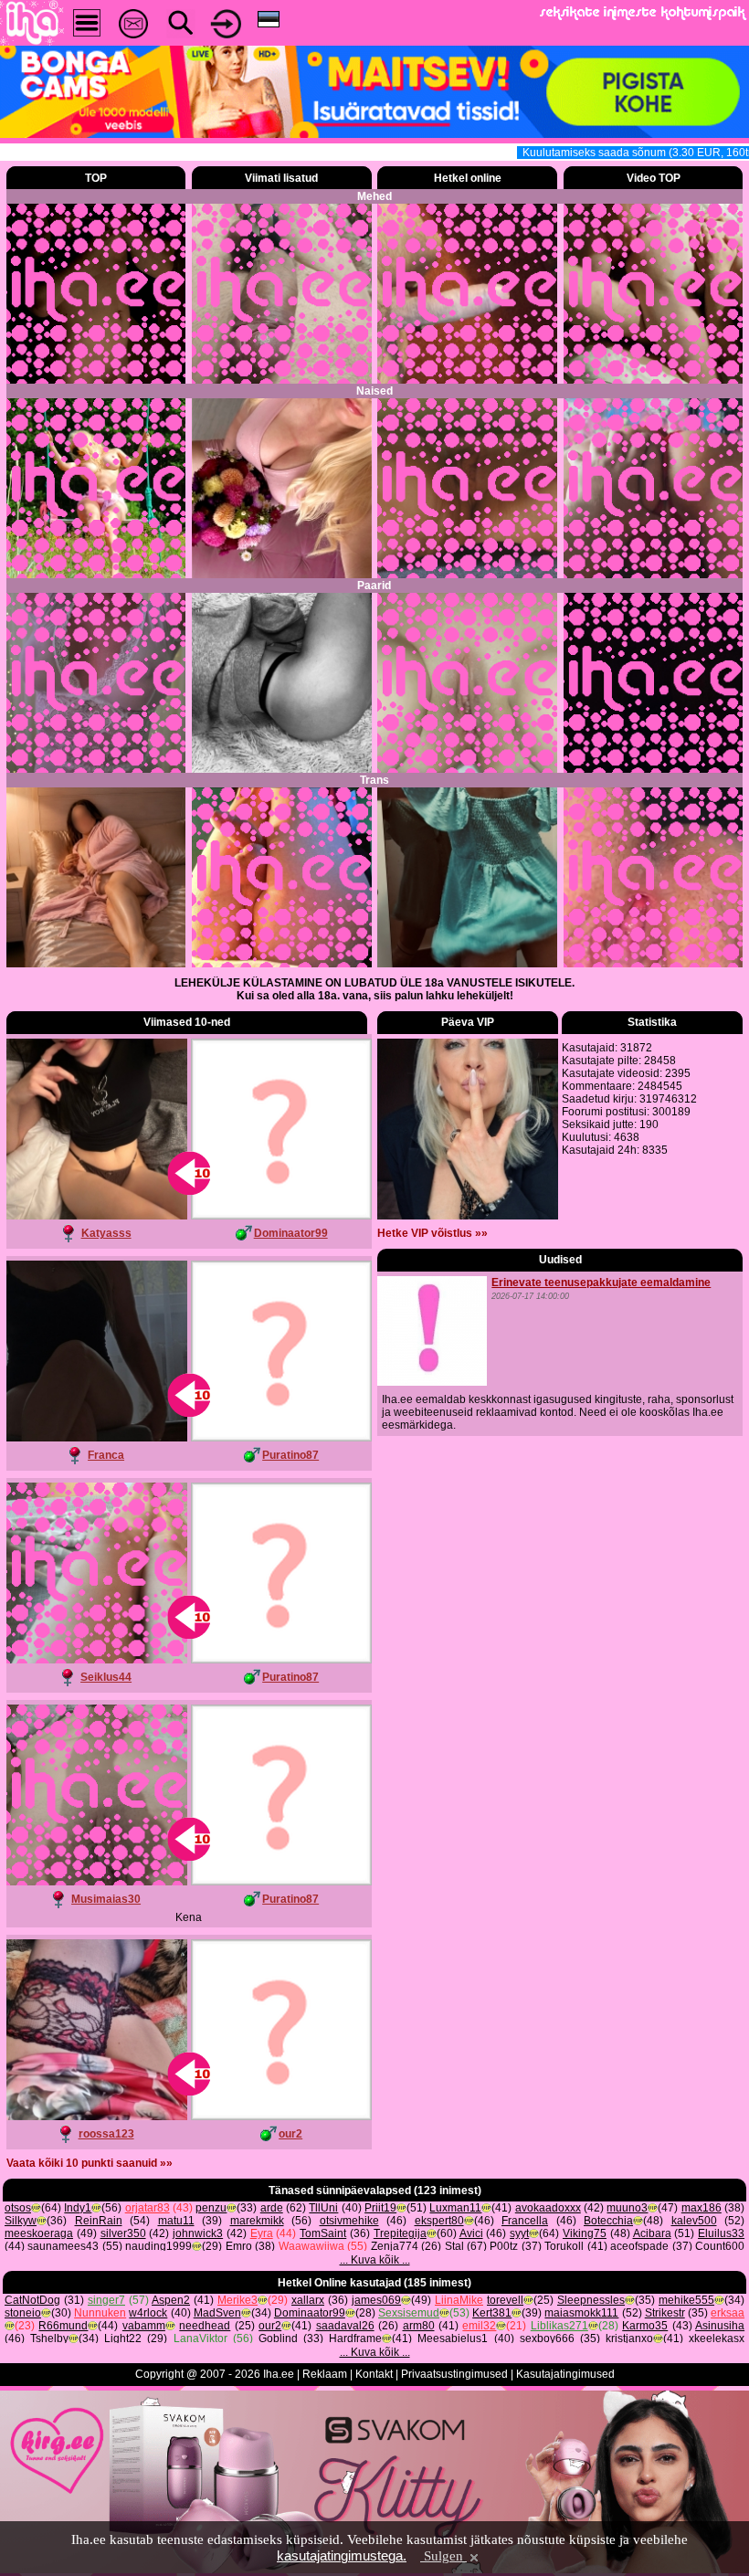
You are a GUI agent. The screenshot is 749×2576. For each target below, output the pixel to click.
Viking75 (585, 2233)
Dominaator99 (291, 1233)
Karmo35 (645, 2326)
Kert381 (492, 2313)
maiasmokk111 (581, 2313)
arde (272, 2208)
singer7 (106, 2300)
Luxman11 (455, 2208)
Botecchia (608, 2221)
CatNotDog (32, 2300)
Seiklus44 (106, 1677)
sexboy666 (547, 2338)
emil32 (479, 2326)
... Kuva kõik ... (375, 2260)
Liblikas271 (559, 2326)
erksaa (728, 2313)
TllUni (323, 2208)
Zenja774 (395, 2246)
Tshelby (49, 2338)
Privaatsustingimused (454, 2374)
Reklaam (325, 2374)
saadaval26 (345, 2326)
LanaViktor (200, 2338)
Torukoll (564, 2246)
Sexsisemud (409, 2313)
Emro (239, 2246)
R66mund (63, 2326)
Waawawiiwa (311, 2246)
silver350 (123, 2233)
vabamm (144, 2326)
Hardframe (355, 2338)
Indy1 (78, 2208)
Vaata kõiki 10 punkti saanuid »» (90, 2163)
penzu (211, 2208)
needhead (205, 2326)
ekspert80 (439, 2221)
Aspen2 (171, 2300)
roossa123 (106, 2134)
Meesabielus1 (453, 2338)
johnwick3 (198, 2233)
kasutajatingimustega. (342, 2555)
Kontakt (374, 2374)
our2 (290, 2134)
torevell (505, 2300)
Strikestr (665, 2313)
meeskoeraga (39, 2233)
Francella (525, 2221)
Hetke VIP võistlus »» (433, 1233)
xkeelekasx (717, 2338)
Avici (471, 2233)
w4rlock (148, 2313)
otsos (18, 2208)
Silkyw (21, 2221)
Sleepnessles (591, 2300)
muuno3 (627, 2208)
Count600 (720, 2246)
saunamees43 (63, 2246)
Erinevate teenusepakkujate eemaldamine (601, 1283)
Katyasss (106, 1233)
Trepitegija (400, 2233)
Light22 (123, 2338)
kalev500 (694, 2221)
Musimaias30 (106, 1899)
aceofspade (639, 2246)
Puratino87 (290, 1455)
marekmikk (257, 2221)
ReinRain (99, 2221)
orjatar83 (148, 2208)
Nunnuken (100, 2313)
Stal (454, 2246)
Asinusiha (720, 2326)
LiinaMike (459, 2300)
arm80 (419, 2326)
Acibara (652, 2233)
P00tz (504, 2246)
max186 (702, 2208)
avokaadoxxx (548, 2208)
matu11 (176, 2221)
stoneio (23, 2313)
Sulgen (443, 2556)
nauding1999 (158, 2246)
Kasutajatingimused (565, 2374)
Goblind (278, 2338)
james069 (376, 2300)
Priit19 (380, 2208)
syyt (519, 2233)
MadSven (217, 2313)
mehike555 (686, 2300)
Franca (106, 1455)
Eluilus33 (721, 2233)
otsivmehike (349, 2221)
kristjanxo (629, 2338)
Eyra (262, 2233)
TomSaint (323, 2233)
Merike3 (237, 2300)
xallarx (308, 2300)
